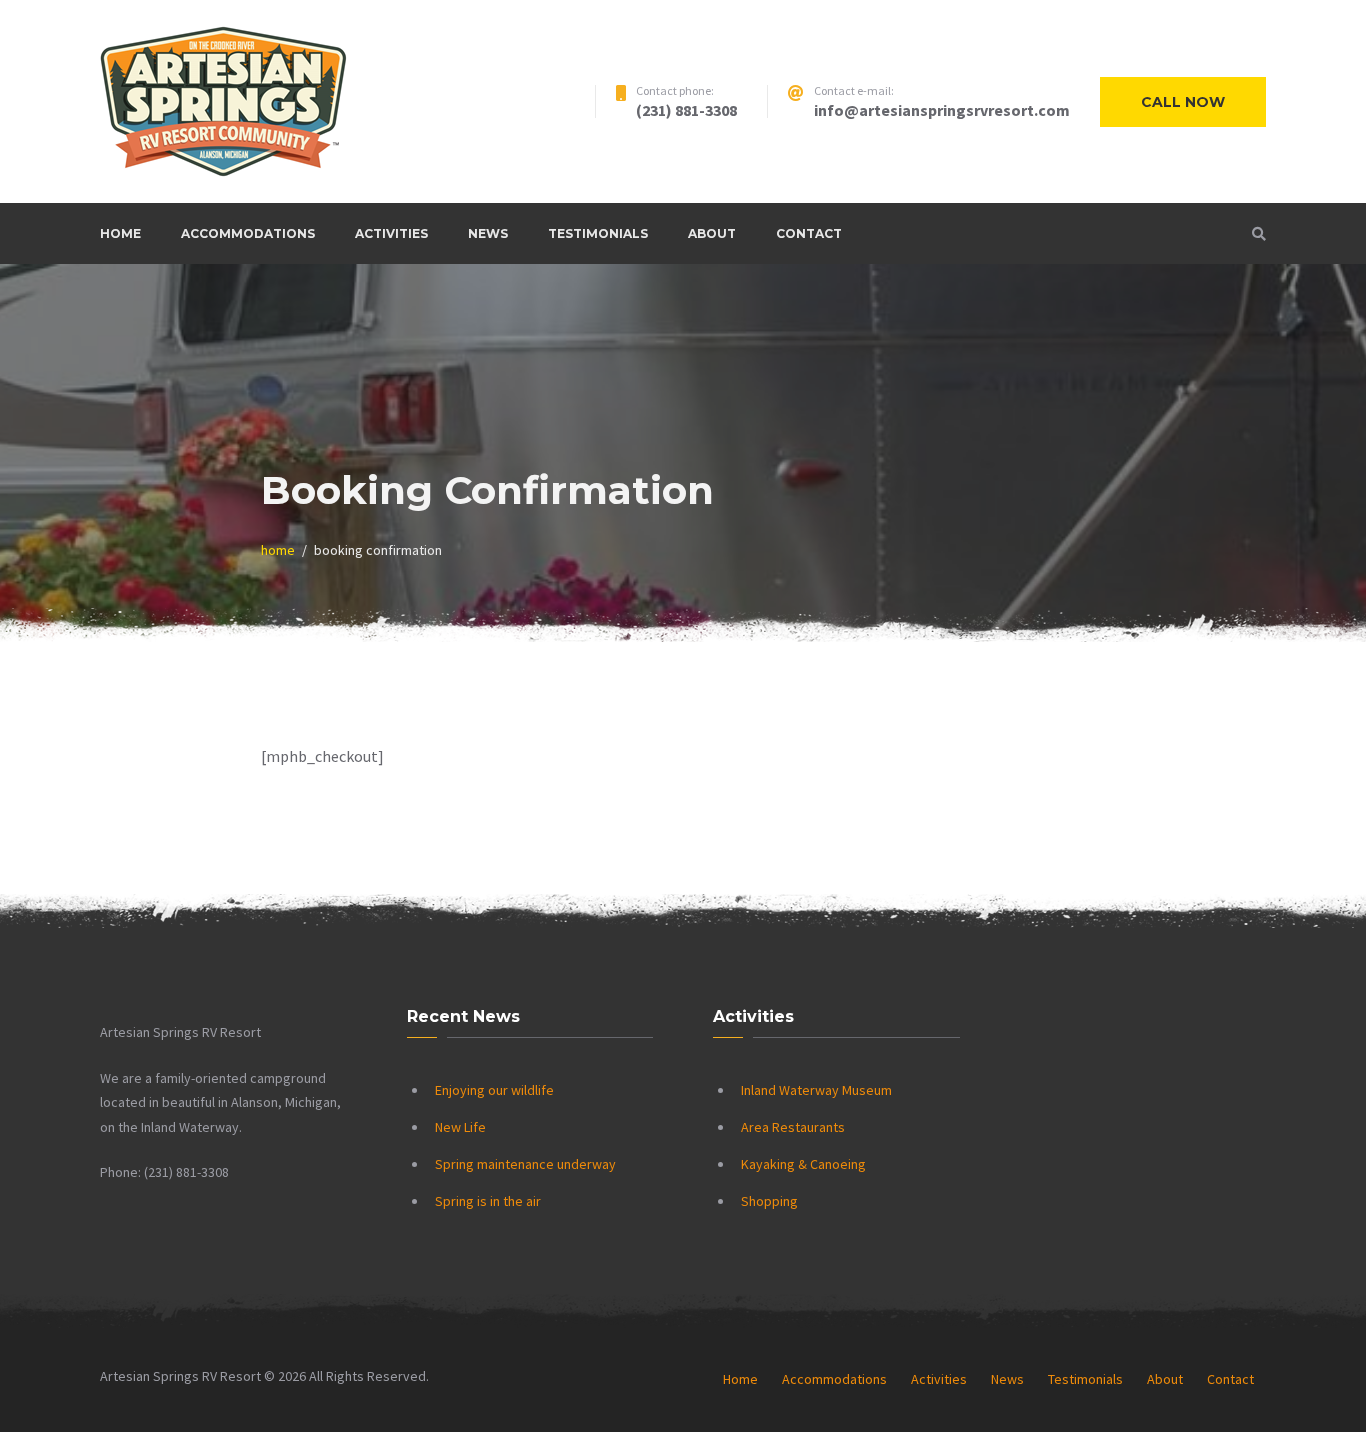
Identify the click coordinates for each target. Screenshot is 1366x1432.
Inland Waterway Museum (816, 1090)
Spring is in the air (488, 1201)
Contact (809, 233)
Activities (391, 233)
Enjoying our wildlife (494, 1090)
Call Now (1183, 102)
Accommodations (248, 233)
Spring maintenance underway (525, 1164)
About (712, 233)
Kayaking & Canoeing (803, 1164)
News (488, 233)
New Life (460, 1127)
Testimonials (598, 233)
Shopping (769, 1201)
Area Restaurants (793, 1127)
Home (120, 233)
